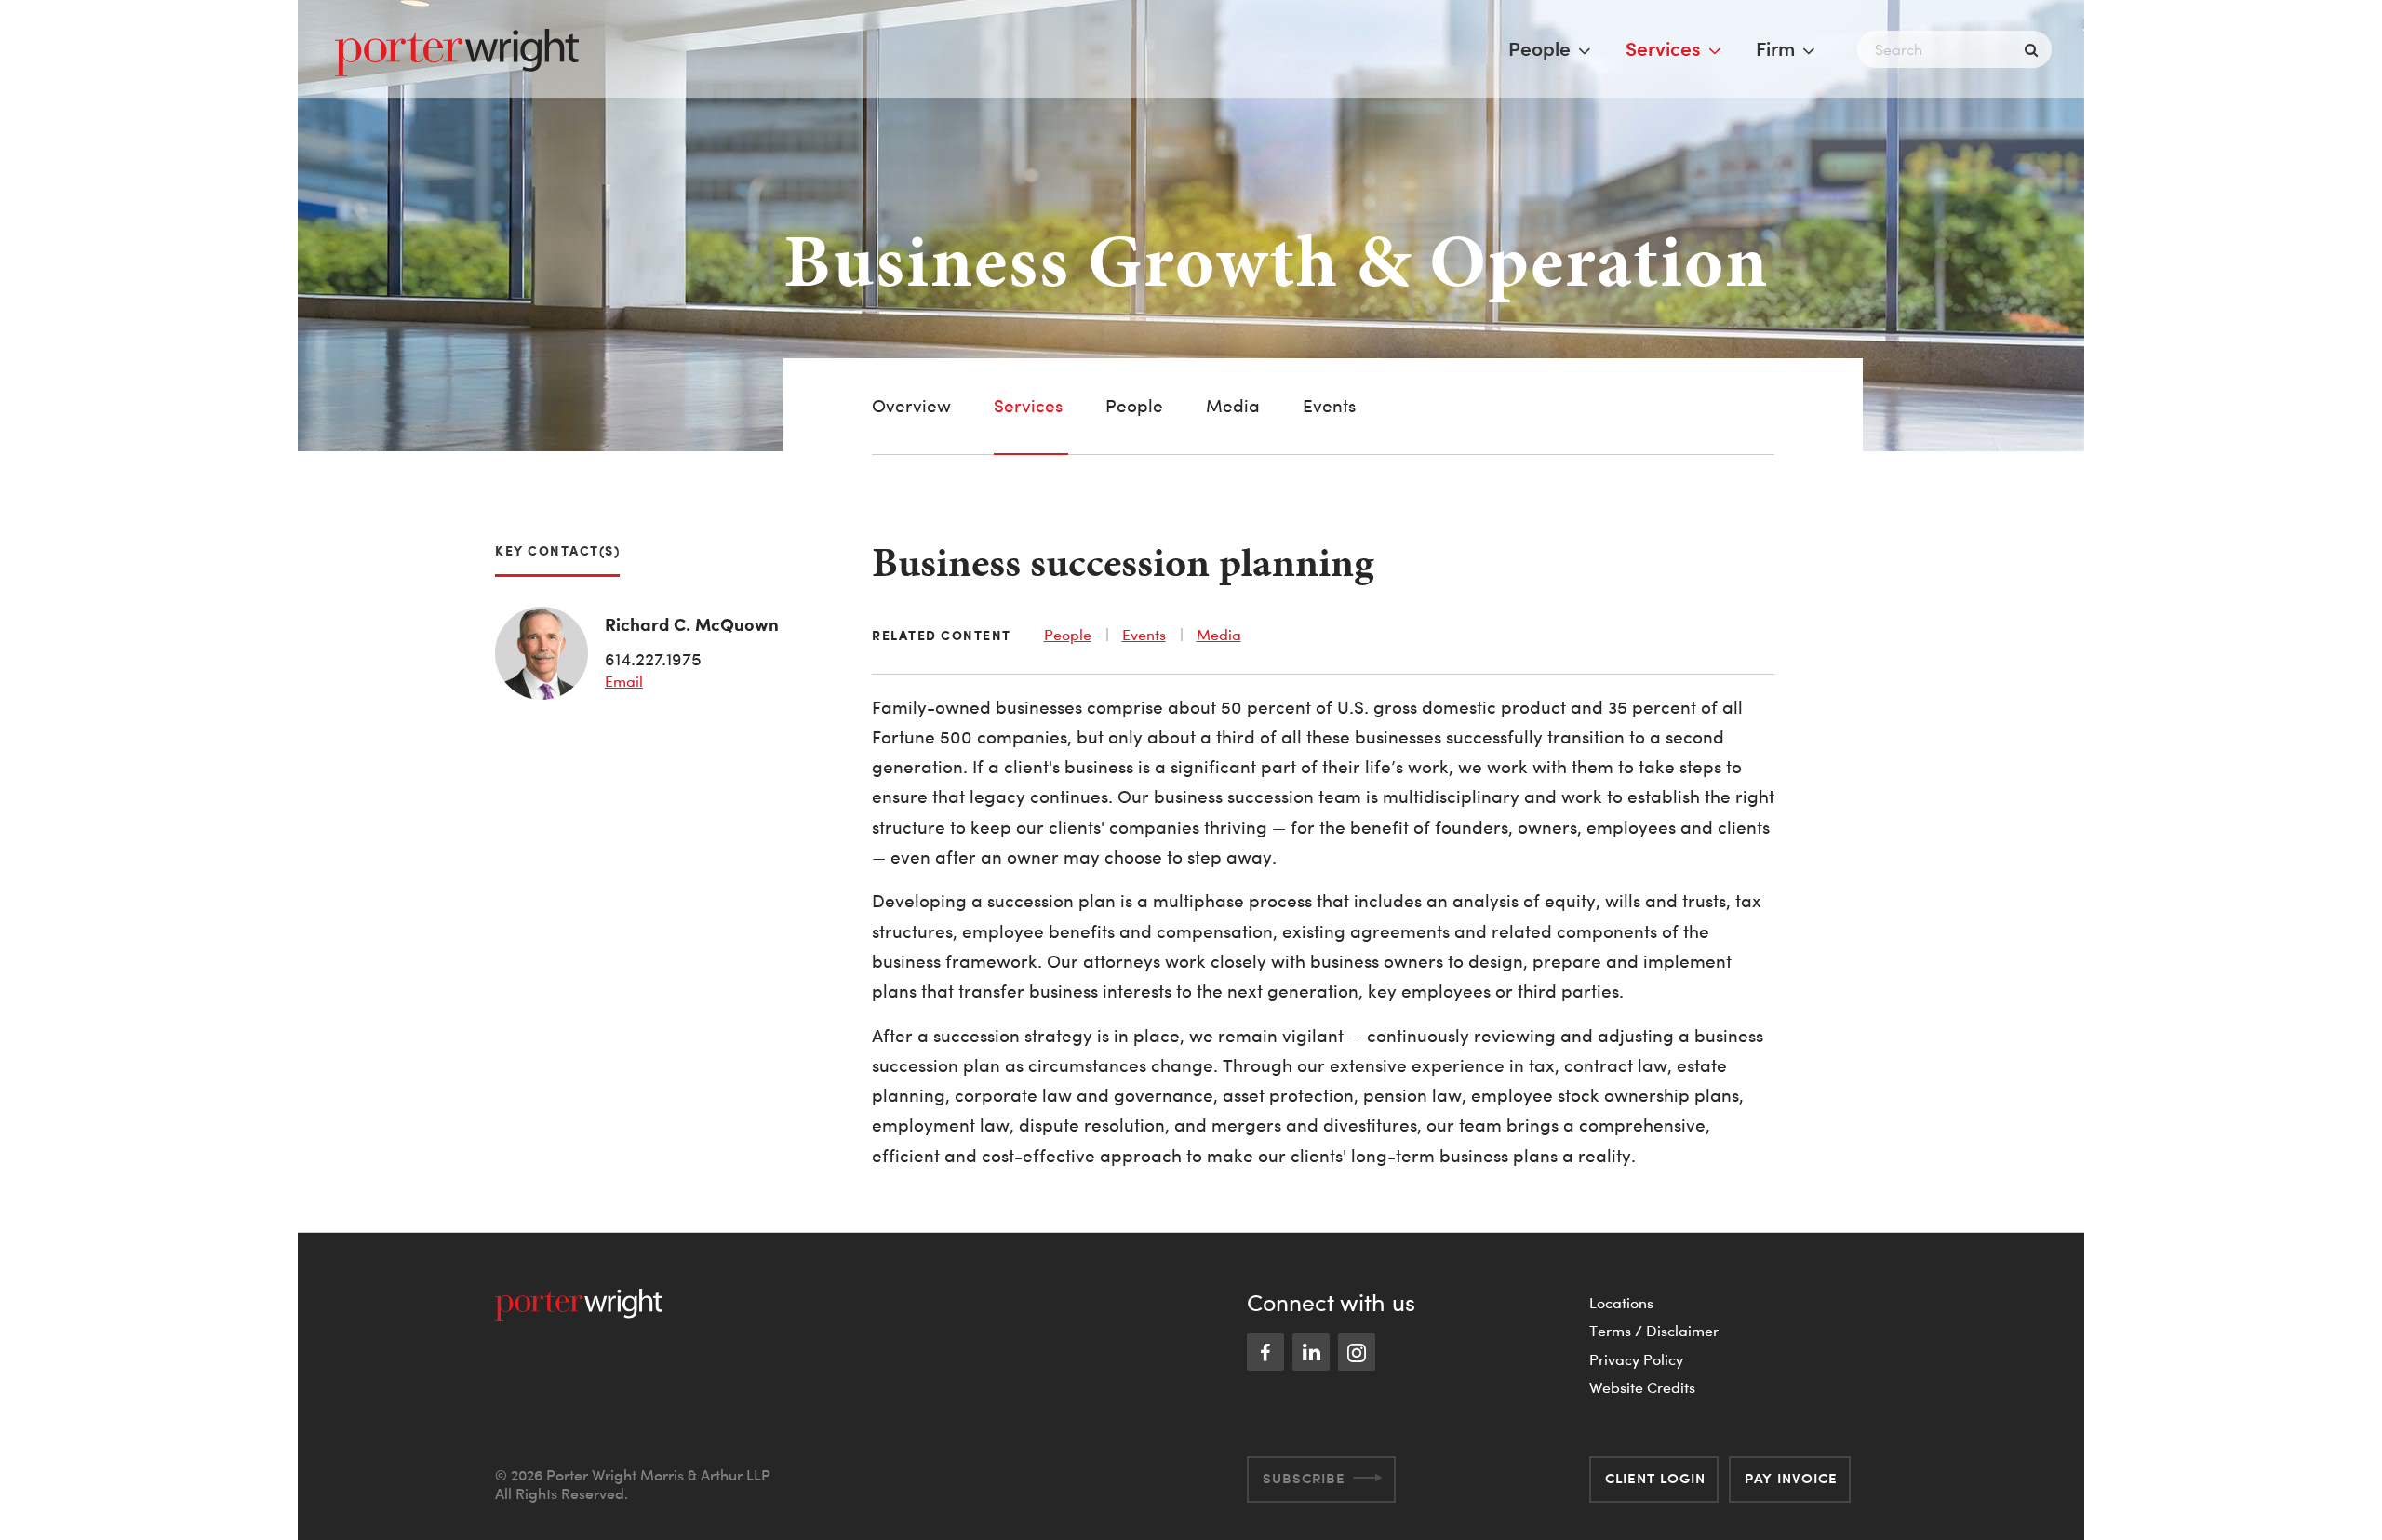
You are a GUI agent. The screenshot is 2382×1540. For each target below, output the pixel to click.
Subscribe (1304, 1478)
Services (1663, 48)
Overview (911, 406)
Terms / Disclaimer (1654, 1331)
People (1539, 48)
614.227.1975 (653, 659)
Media (1233, 406)
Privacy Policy (1636, 1359)
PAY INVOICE (1791, 1478)
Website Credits (1642, 1387)
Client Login (1655, 1478)
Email (624, 681)
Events (1329, 406)
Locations (1621, 1303)
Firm (1775, 48)
